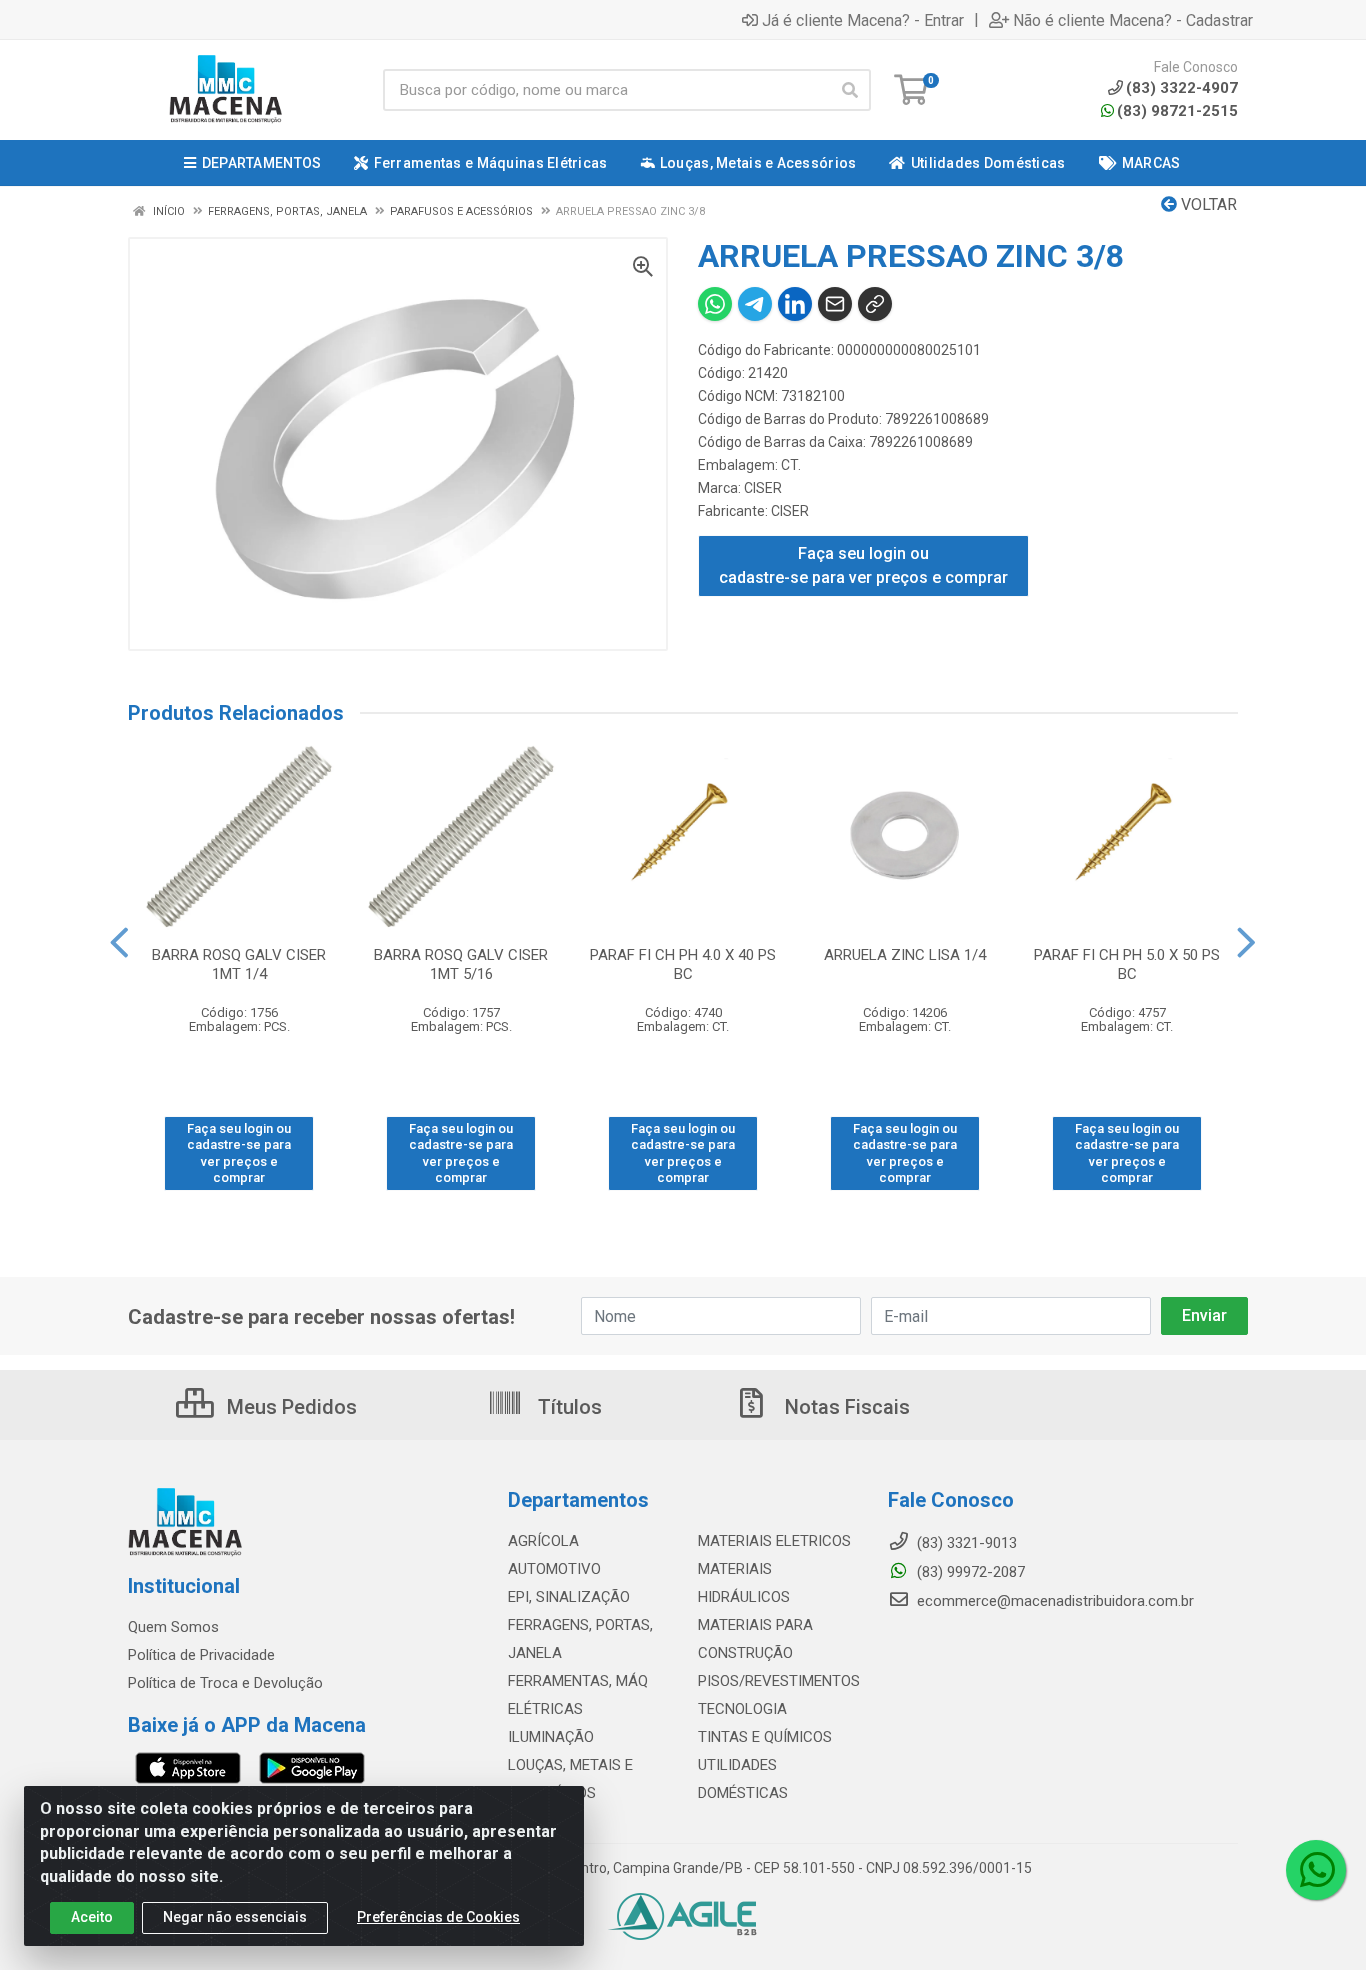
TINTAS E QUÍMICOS (765, 1737)
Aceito (92, 1917)
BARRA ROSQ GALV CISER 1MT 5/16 (461, 964)
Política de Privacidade (201, 1655)
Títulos (567, 1407)
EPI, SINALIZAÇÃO (569, 1597)
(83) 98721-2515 (1177, 111)
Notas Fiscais (845, 1407)
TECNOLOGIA (742, 1709)
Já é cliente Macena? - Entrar (863, 20)
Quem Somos (173, 1627)
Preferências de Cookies (438, 1917)
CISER (763, 488)
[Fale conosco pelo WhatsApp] (1316, 1870)
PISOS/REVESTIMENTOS (779, 1681)
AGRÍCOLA (543, 1541)
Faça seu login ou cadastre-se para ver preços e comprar (863, 565)
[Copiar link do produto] (875, 304)
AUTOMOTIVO (554, 1569)
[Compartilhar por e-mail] (835, 304)
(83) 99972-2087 (969, 1572)
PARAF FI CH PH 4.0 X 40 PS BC (683, 964)
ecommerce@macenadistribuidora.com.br (1053, 1601)
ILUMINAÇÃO (551, 1737)
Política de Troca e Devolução (225, 1683)
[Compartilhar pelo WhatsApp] (715, 304)
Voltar (1207, 204)
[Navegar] (119, 943)
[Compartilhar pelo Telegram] (755, 304)
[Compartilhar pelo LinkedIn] (795, 304)
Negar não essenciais (235, 1917)
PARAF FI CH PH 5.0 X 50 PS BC (1127, 964)
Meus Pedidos (289, 1407)
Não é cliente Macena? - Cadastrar (1133, 20)
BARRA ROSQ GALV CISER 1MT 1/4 (239, 964)
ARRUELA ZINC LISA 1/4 (905, 955)
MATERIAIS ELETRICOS (774, 1541)
